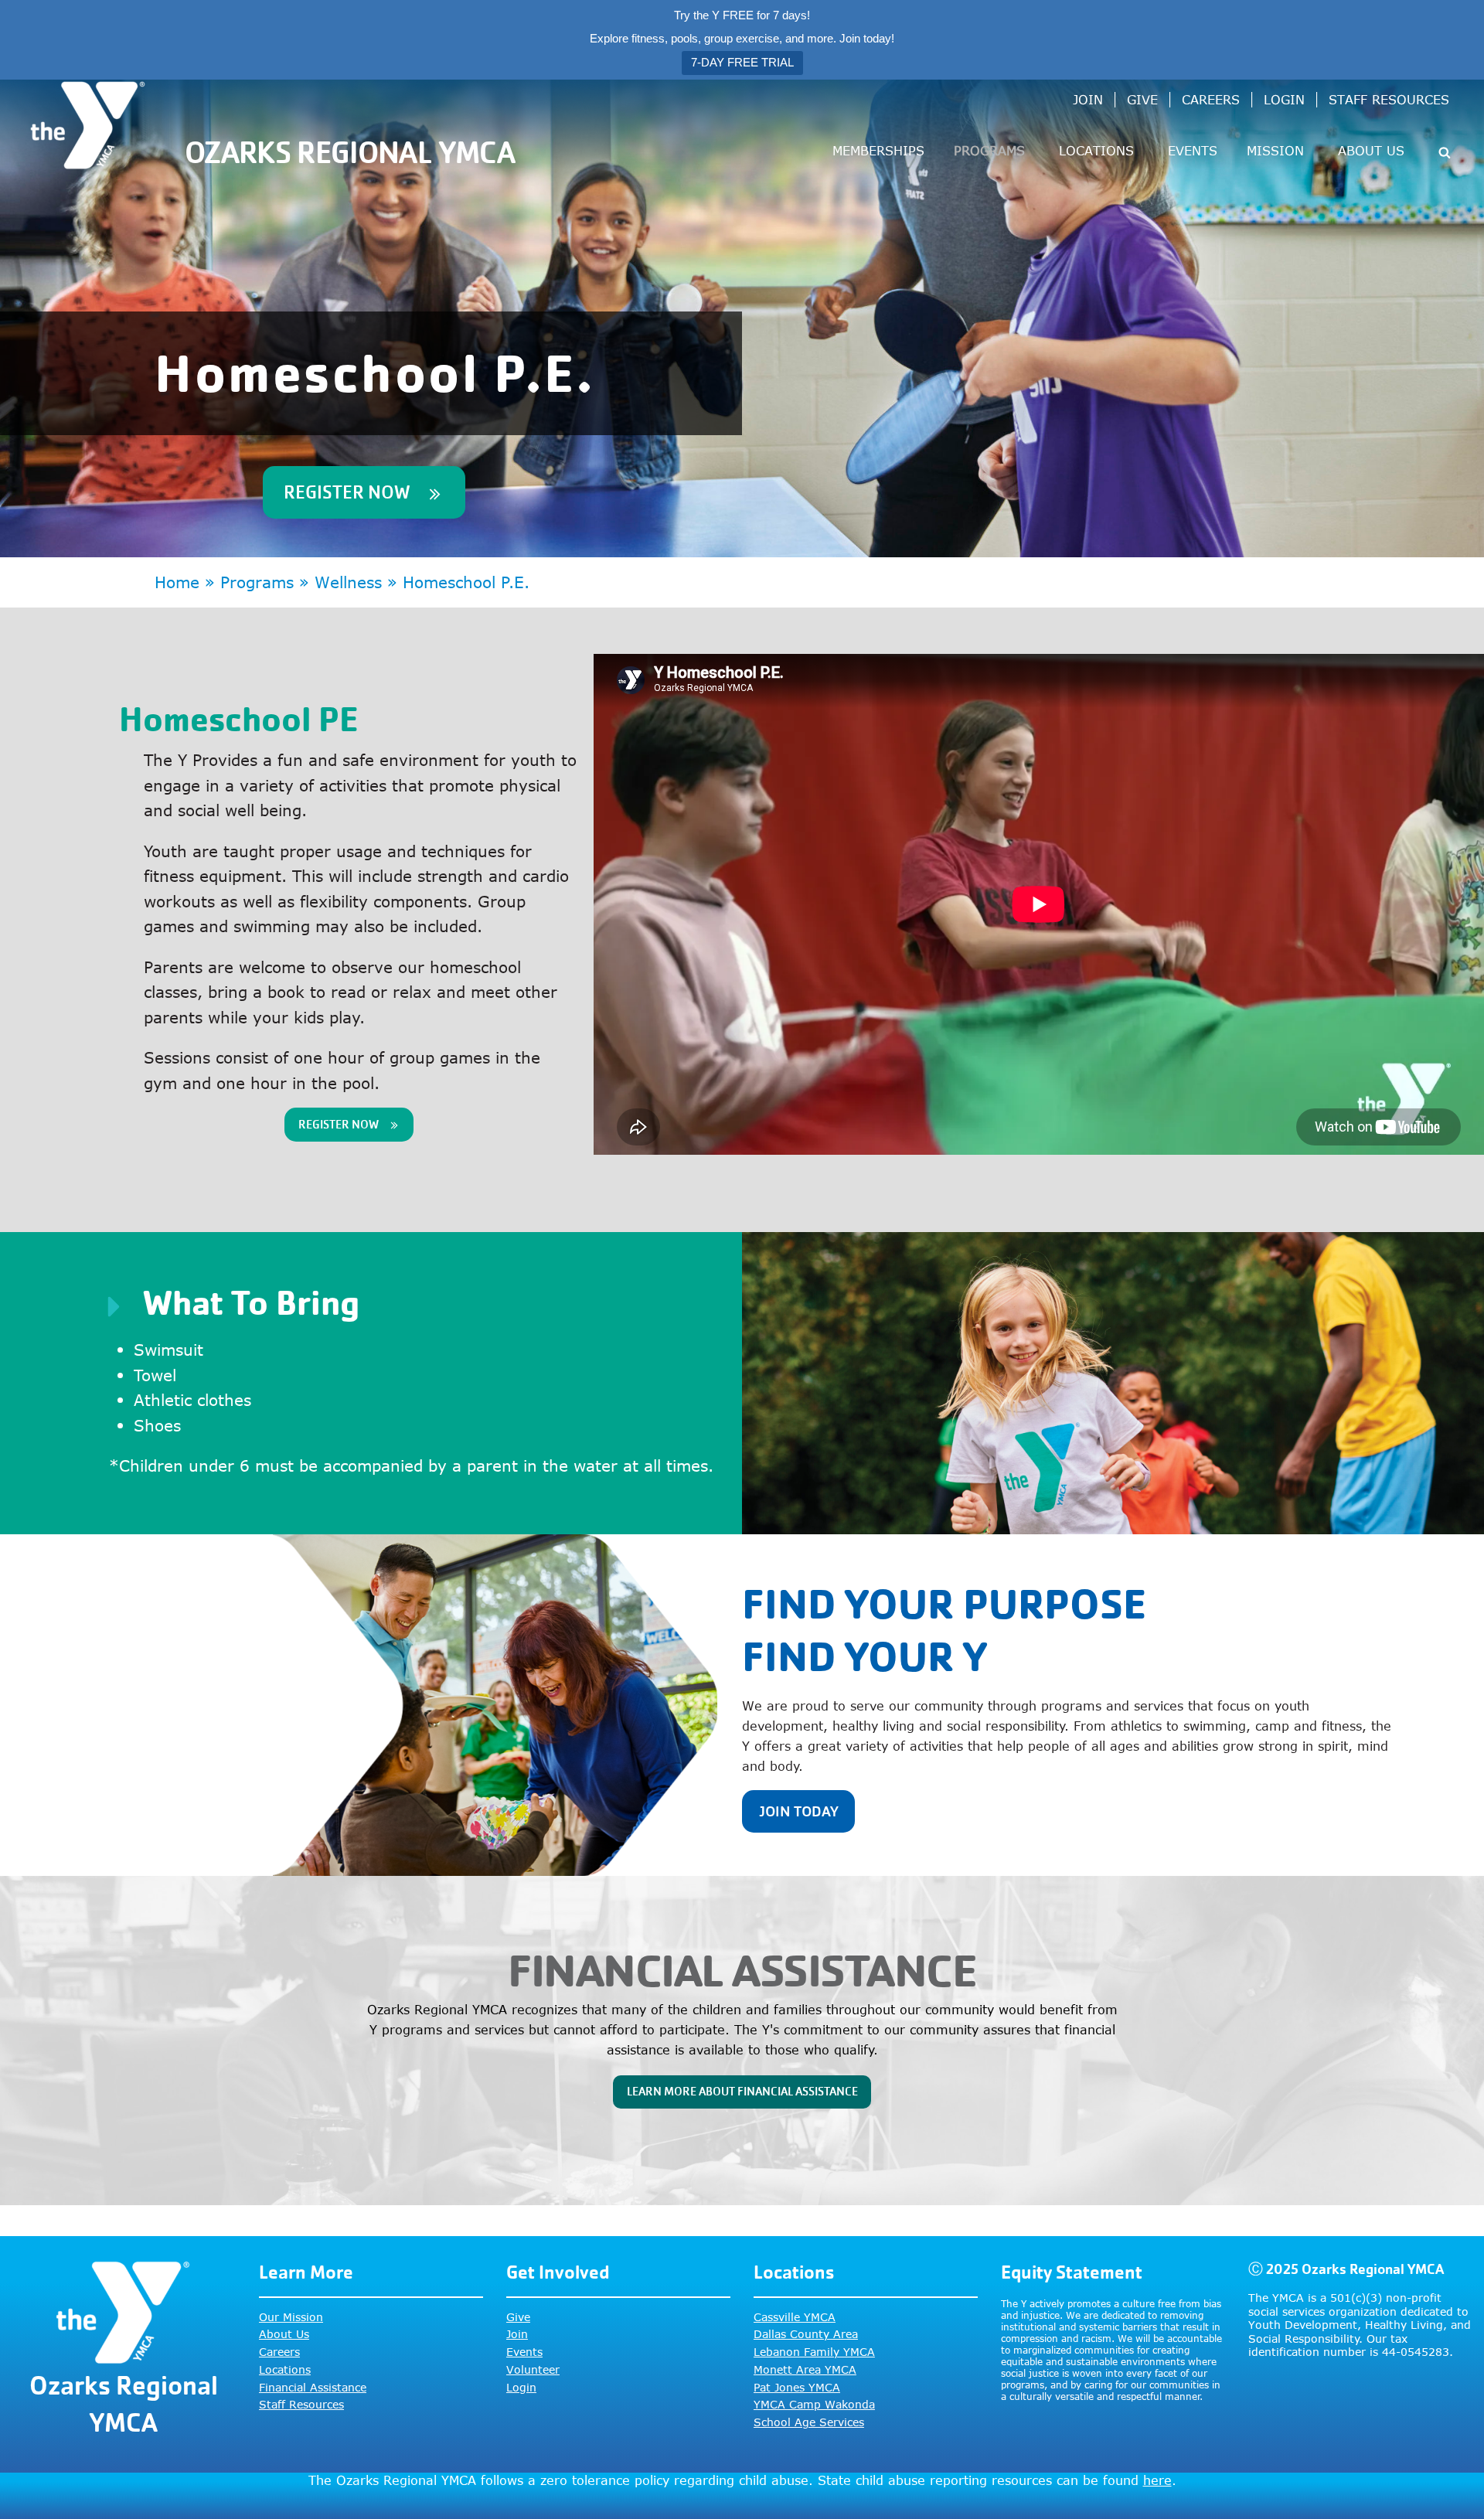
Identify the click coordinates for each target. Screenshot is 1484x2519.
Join (517, 2334)
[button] (1445, 151)
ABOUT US (1371, 151)
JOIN (1088, 100)
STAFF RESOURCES (1389, 100)
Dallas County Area (806, 2334)
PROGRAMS (989, 151)
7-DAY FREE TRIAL (742, 62)
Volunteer (533, 2369)
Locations (285, 2369)
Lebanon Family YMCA (814, 2352)
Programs (257, 582)
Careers (279, 2352)
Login (521, 2387)
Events (524, 2352)
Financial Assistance (313, 2387)
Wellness (348, 582)
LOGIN (1284, 100)
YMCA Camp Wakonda (814, 2404)
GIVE (1142, 100)
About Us (284, 2334)
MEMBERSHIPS (878, 151)
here (1157, 2480)
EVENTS (1193, 151)
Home (177, 582)
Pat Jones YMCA (797, 2387)
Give (518, 2317)
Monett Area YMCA (805, 2369)
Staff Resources (301, 2404)
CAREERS (1211, 100)
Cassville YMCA (795, 2317)
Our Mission (291, 2317)
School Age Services (809, 2422)
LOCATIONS (1096, 151)
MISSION (1275, 151)
